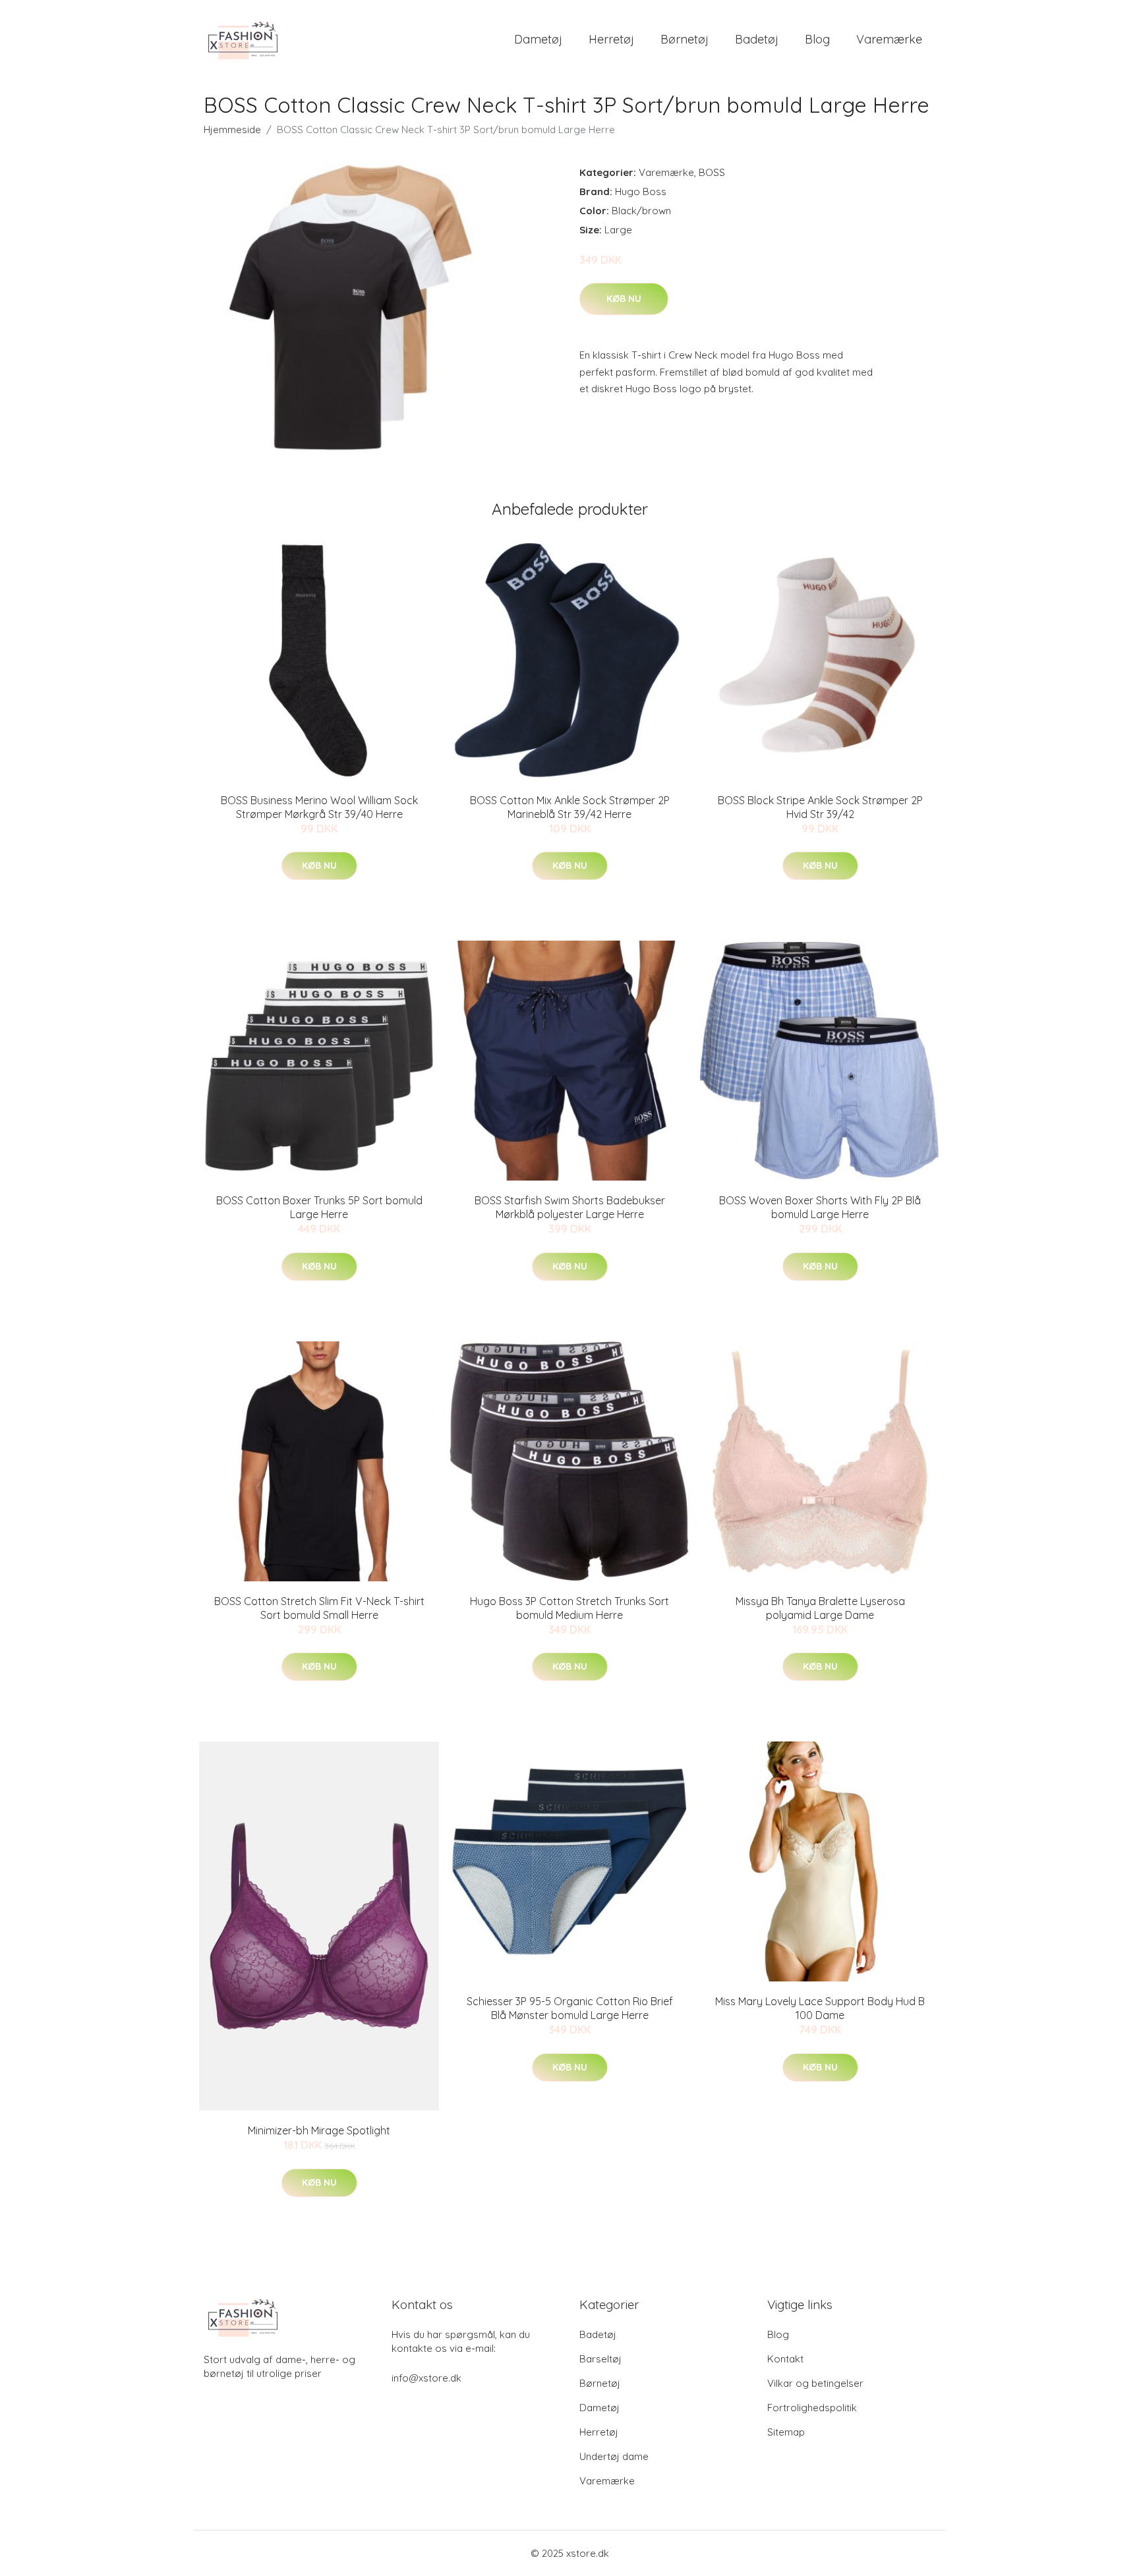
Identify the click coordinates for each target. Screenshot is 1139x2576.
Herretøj (611, 39)
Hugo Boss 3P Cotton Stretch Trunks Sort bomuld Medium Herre (569, 1608)
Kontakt (785, 2359)
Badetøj (757, 39)
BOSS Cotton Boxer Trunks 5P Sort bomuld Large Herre (319, 1207)
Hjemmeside (232, 130)
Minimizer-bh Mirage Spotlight (319, 2130)
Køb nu (624, 299)
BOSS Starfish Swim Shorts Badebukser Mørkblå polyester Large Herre (570, 1207)
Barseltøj (600, 2359)
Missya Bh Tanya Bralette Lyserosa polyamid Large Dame (820, 1608)
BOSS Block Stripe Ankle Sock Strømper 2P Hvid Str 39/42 (820, 807)
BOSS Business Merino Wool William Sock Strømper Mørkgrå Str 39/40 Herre (319, 807)
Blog (817, 39)
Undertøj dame (614, 2456)
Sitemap (786, 2432)
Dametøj (538, 39)
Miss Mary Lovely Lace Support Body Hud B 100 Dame (820, 2008)
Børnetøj (685, 39)
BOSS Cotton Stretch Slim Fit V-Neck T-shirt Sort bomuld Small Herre (319, 1608)
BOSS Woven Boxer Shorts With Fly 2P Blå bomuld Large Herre (820, 1207)
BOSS (712, 172)
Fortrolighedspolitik (812, 2408)
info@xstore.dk (426, 2378)
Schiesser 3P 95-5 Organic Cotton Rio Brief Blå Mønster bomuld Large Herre (570, 2008)
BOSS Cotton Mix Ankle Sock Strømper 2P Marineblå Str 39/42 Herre (570, 807)
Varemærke (889, 39)
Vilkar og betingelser (815, 2383)
